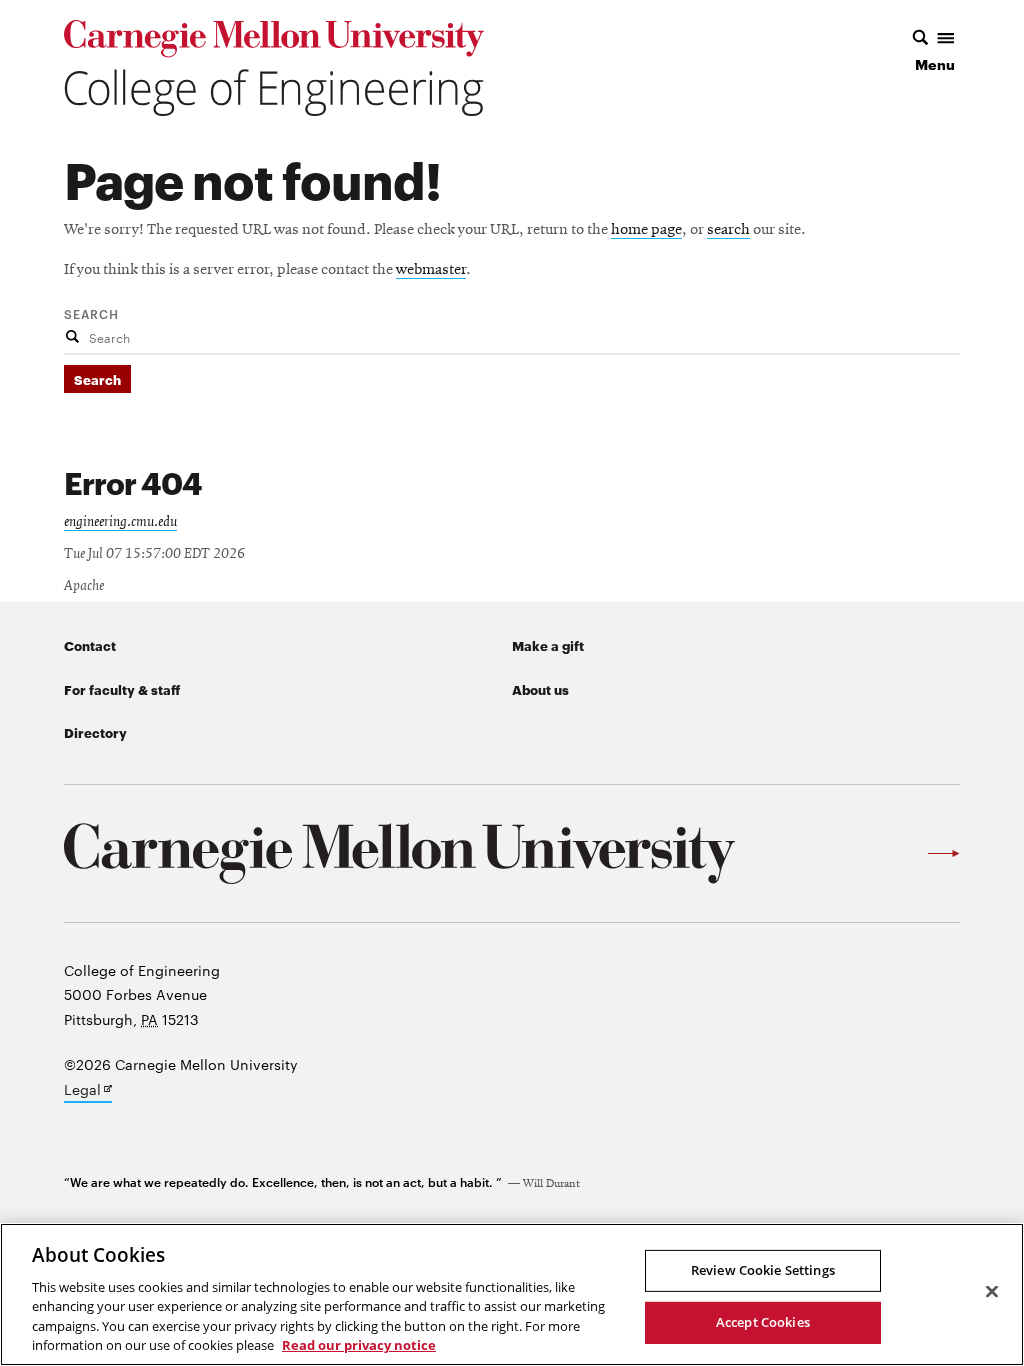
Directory (95, 732)
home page (646, 230)
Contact (90, 645)
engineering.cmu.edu (120, 522)
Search (91, 313)
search (728, 230)
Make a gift (548, 645)
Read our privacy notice (359, 1345)
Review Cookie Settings (763, 1270)
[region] (512, 1294)
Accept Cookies (763, 1322)
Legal (88, 1091)
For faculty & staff (122, 689)
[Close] (992, 1292)
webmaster (431, 270)
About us (540, 689)
